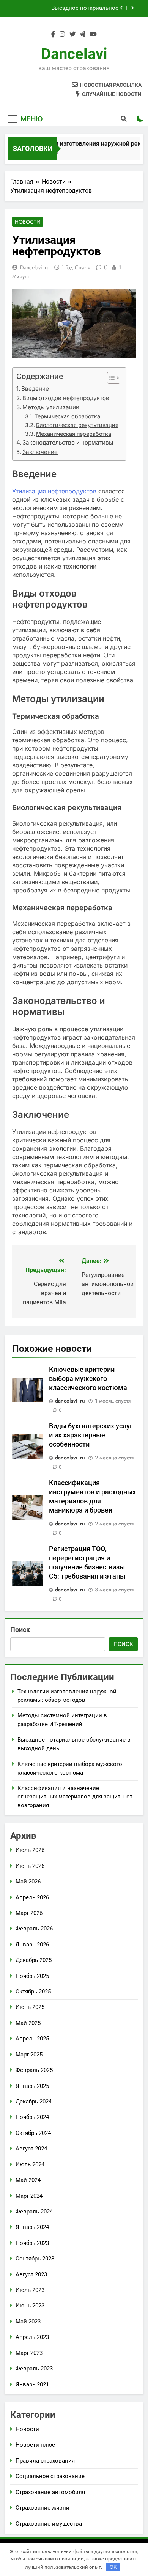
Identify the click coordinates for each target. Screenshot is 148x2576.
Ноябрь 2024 (32, 2117)
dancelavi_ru (35, 267)
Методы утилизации (51, 407)
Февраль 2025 (34, 2070)
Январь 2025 (32, 2086)
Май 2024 (28, 2180)
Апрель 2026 (32, 1897)
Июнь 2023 (30, 2306)
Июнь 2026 (30, 1866)
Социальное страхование (50, 2476)
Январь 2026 (32, 1945)
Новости (28, 222)
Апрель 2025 (32, 2039)
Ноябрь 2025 (32, 1976)
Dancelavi (74, 54)
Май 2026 (28, 1882)
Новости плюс (35, 2445)
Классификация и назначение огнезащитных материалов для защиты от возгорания (75, 1797)
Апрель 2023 (32, 2337)
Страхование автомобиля (50, 2492)
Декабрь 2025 (34, 1960)
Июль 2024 (30, 2164)
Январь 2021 (32, 2384)
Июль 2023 (30, 2290)
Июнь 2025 (30, 2007)
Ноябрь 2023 (32, 2243)
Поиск (20, 1630)
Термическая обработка (67, 416)
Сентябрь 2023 (35, 2259)
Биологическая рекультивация (77, 425)
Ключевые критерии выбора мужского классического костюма (66, 10)
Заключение (40, 452)
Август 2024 (31, 2149)
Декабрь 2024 (34, 2102)
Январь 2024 (32, 2227)
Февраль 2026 (34, 1929)
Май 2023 (28, 2322)
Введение (35, 389)
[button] (110, 378)
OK (113, 2567)
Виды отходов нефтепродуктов (66, 398)
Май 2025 (28, 2023)
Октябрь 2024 (33, 2133)
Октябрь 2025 (33, 1992)
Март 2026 (29, 1913)
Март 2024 (29, 2196)
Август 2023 (31, 2274)
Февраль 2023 (34, 2369)
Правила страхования (45, 2461)
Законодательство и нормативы (68, 442)
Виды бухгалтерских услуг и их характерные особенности (91, 1435)
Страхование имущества (49, 2524)
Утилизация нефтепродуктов (54, 491)
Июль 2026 (30, 1850)
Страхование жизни (43, 2508)
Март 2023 (29, 2353)
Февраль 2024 (34, 2212)
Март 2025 (29, 2055)
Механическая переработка (74, 434)
